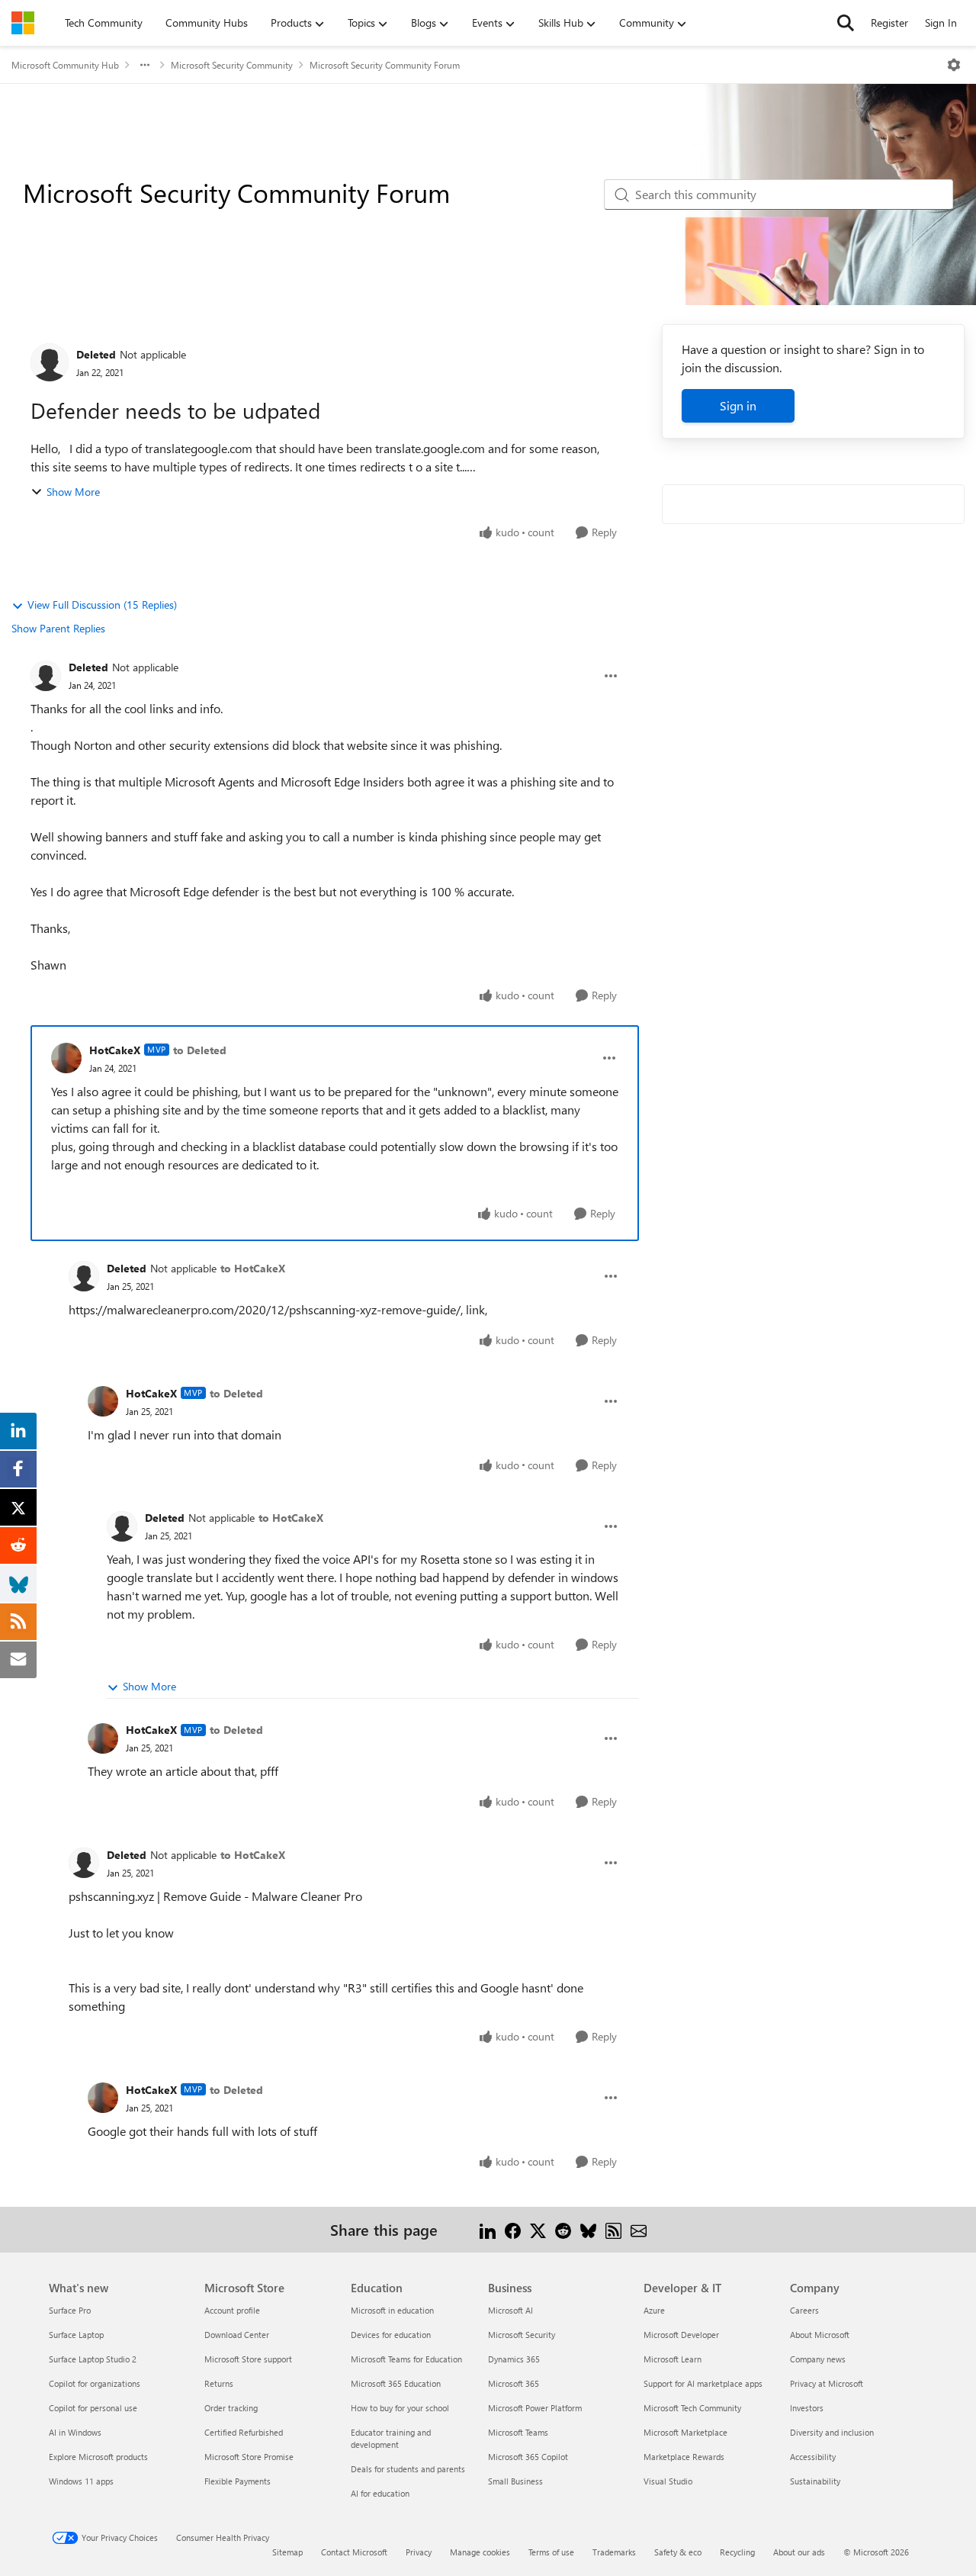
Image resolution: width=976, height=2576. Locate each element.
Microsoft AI (510, 2310)
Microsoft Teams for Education (406, 2359)
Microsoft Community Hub (65, 65)
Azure (654, 2310)
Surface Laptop (76, 2335)
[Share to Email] (639, 2229)
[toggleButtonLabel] (954, 65)
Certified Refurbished (244, 2432)
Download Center (237, 2335)
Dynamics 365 (514, 2359)
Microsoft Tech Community (692, 2408)
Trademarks (614, 2552)
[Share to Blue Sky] (588, 2229)
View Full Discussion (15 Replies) (102, 605)
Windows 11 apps (81, 2481)
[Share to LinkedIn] (488, 2229)
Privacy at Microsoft (827, 2383)
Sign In (941, 23)
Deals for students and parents (408, 2469)
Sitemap (287, 2552)
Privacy (419, 2552)
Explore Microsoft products (98, 2457)
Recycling (737, 2552)
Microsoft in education (392, 2310)
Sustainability (815, 2481)
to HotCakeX (253, 1268)
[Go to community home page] (23, 23)
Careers (804, 2310)
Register (889, 23)
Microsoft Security (522, 2335)
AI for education (380, 2493)
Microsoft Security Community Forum (385, 65)
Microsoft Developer (681, 2335)
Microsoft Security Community (232, 65)
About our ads (799, 2552)
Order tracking (231, 2408)
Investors (807, 2408)
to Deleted (200, 1050)
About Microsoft (820, 2335)
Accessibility (813, 2457)
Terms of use (551, 2552)
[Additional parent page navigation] (145, 65)
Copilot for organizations (95, 2383)
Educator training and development (391, 2438)
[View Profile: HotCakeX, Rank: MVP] (66, 1058)
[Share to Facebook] (513, 2229)
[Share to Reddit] (563, 2229)
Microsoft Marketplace (685, 2432)
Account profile (232, 2310)
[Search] (846, 23)
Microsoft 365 (514, 2383)
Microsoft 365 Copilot (528, 2457)
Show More (73, 492)
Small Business (515, 2481)
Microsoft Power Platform (535, 2408)
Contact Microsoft (354, 2552)
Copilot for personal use (93, 2408)
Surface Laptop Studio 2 (93, 2359)
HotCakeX (115, 1050)
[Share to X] (538, 2229)
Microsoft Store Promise (249, 2457)
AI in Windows (75, 2432)
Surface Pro (70, 2310)
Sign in (738, 405)
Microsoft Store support (248, 2359)
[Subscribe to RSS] (613, 2229)
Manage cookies (480, 2552)
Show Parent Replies (58, 628)
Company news (818, 2359)
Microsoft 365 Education (396, 2383)
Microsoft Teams (518, 2432)
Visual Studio (668, 2481)
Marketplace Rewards (684, 2457)
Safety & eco (678, 2552)
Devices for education (391, 2335)
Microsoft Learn (673, 2359)
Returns (219, 2383)
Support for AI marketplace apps (703, 2383)
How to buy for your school (400, 2408)
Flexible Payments (238, 2481)
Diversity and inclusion (832, 2432)
